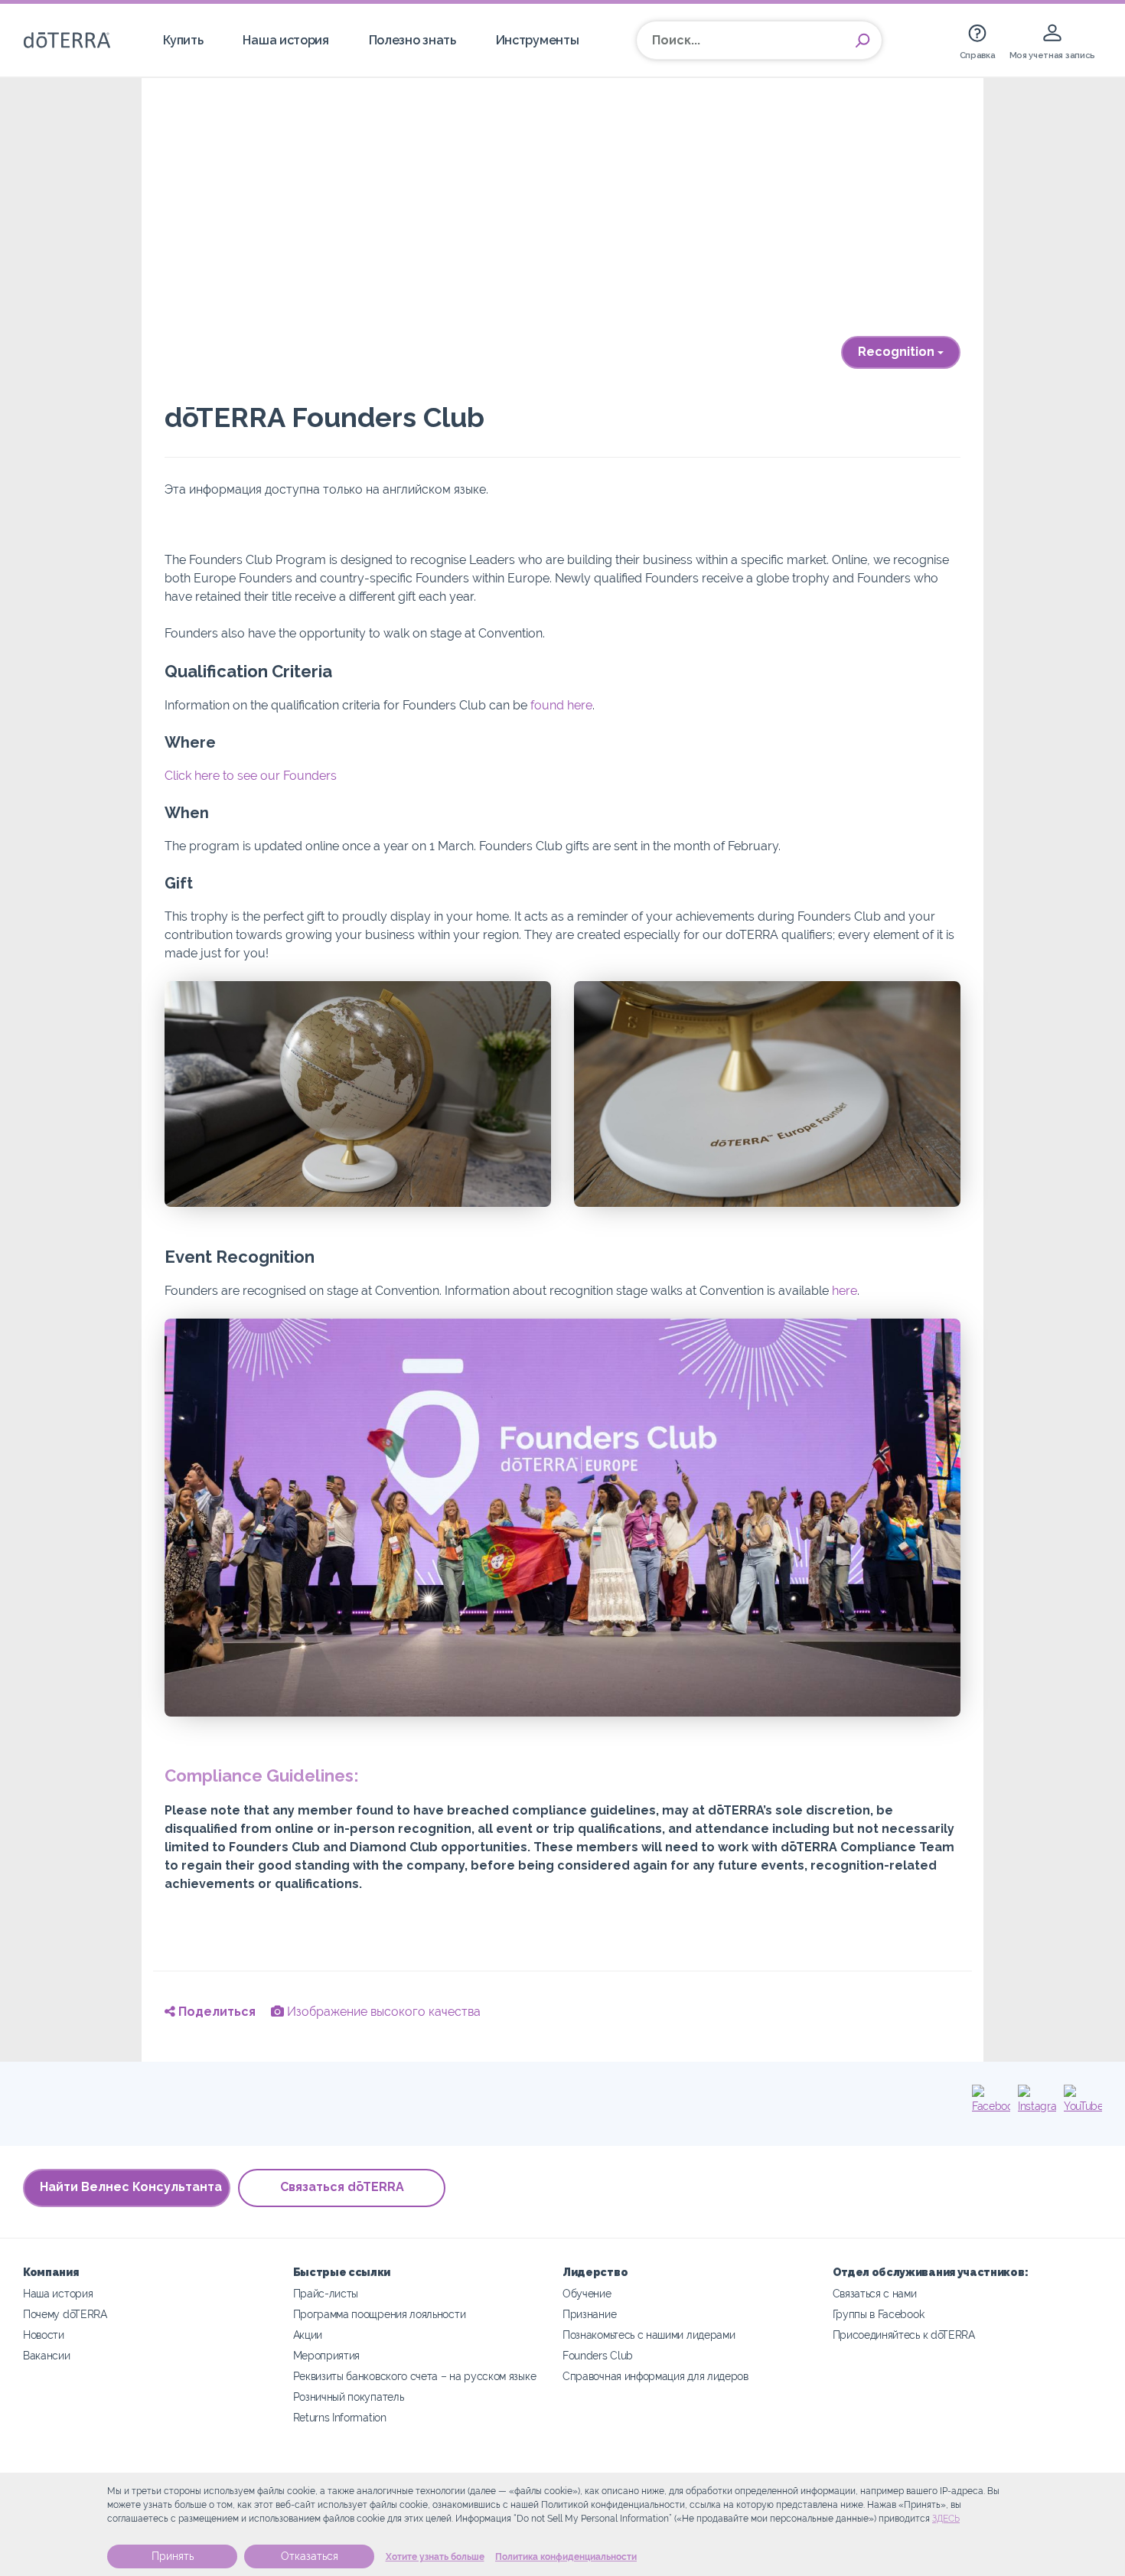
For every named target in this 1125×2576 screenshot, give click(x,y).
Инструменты (538, 40)
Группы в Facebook (879, 2314)
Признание (589, 2314)
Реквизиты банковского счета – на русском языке (415, 2376)
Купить (183, 40)
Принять (173, 2556)
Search (862, 41)
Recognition (898, 352)
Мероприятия (327, 2355)
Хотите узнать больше (435, 2557)
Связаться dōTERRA (342, 2187)
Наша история (285, 40)
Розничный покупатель (349, 2397)
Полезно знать (412, 40)
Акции (308, 2335)
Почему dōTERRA (65, 2314)
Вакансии (47, 2355)
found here (561, 705)
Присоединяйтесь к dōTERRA (904, 2335)
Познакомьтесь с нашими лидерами (649, 2335)
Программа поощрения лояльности (380, 2314)
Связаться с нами (875, 2293)
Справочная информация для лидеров (655, 2376)
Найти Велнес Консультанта (131, 2187)
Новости (44, 2335)
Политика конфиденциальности (566, 2557)
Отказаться (310, 2556)
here (845, 1291)
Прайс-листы (326, 2293)
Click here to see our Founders (251, 776)
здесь (946, 2519)
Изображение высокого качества (382, 2012)
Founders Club (598, 2355)
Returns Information (340, 2417)
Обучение (587, 2293)
